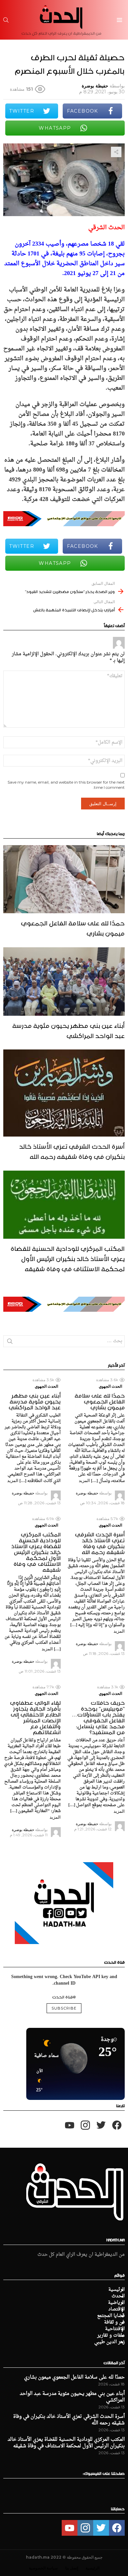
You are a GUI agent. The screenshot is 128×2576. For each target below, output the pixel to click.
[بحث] (6, 20)
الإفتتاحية (115, 2329)
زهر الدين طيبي (109, 2342)
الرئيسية (117, 2290)
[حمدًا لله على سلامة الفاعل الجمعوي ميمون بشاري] (64, 879)
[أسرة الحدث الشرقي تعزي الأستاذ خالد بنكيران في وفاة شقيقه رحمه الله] (64, 1093)
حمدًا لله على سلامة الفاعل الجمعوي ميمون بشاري (73, 927)
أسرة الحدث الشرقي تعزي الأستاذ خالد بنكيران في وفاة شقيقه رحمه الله (72, 1150)
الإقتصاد (117, 2309)
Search (10, 1343)
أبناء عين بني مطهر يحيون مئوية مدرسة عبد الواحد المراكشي (68, 1030)
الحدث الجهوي (110, 1386)
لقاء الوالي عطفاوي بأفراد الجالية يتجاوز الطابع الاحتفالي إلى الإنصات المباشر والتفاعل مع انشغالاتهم (35, 1716)
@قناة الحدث (64, 1996)
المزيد (84, 1480)
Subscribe (64, 2008)
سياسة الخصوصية (43, 2568)
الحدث (118, 2296)
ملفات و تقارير (111, 2336)
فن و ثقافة (114, 2323)
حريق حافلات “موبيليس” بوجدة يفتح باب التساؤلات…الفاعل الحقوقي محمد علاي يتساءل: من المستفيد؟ (98, 1716)
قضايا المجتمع (111, 2316)
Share (116, 152)
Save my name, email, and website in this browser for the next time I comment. (66, 785)
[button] (37, 2081)
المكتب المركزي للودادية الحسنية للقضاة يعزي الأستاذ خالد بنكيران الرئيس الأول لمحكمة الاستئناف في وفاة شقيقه (68, 1258)
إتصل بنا (72, 2568)
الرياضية (116, 2303)
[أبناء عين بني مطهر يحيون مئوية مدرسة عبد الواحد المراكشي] (64, 981)
